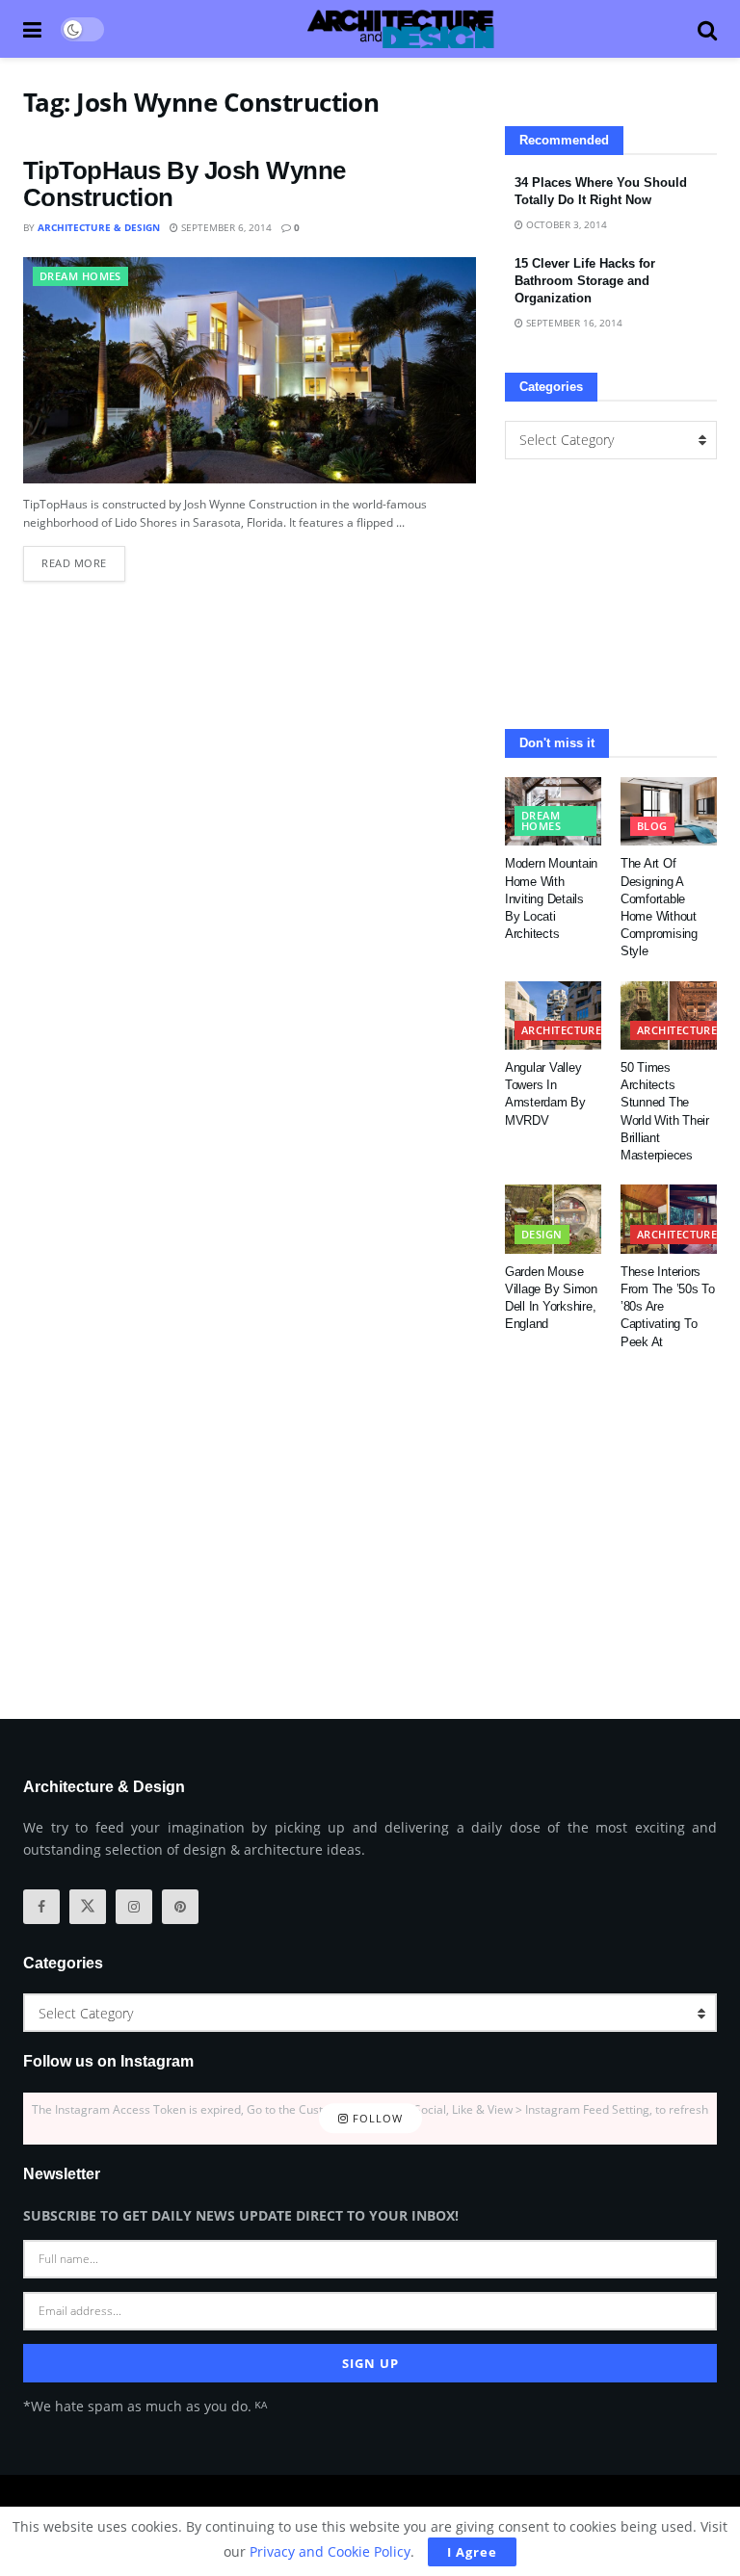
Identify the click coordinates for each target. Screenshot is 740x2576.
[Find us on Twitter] (88, 1907)
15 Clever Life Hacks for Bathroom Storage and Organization (585, 281)
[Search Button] (707, 29)
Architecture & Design (99, 227)
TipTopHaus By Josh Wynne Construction (185, 184)
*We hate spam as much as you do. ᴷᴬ (145, 2406)
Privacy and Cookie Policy (330, 2551)
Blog (652, 826)
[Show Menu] (32, 29)
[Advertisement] (611, 594)
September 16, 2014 (573, 323)
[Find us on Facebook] (41, 1907)
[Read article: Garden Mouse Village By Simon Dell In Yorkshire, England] (553, 1219)
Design (542, 1234)
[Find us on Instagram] (134, 1907)
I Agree (472, 2552)
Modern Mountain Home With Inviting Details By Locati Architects (551, 898)
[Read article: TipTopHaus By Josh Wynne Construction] (250, 370)
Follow (376, 2118)
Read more (83, 558)
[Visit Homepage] (401, 29)
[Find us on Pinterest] (180, 1907)
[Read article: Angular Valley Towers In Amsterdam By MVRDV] (553, 1016)
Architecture (561, 1030)
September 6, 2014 (225, 227)
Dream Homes (80, 276)
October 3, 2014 (565, 224)
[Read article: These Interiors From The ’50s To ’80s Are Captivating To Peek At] (669, 1219)
